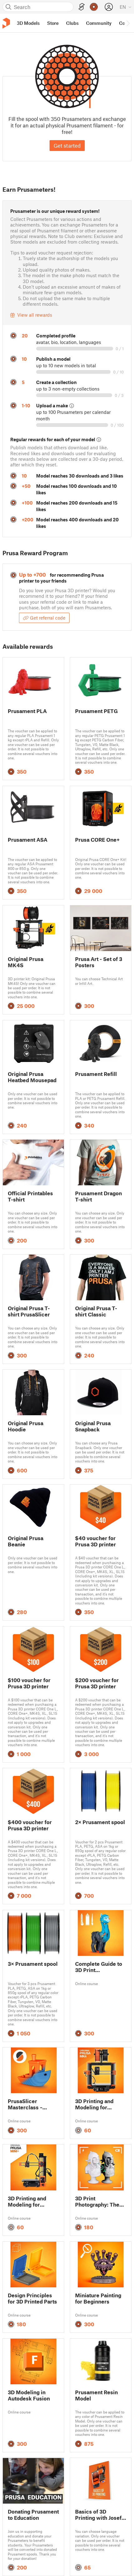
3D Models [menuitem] (28, 23)
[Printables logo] (6, 23)
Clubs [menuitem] (72, 23)
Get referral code (47, 618)
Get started (67, 145)
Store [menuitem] (53, 23)
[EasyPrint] (82, 7)
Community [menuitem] (99, 23)
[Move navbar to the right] (128, 23)
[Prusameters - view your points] (94, 7)
